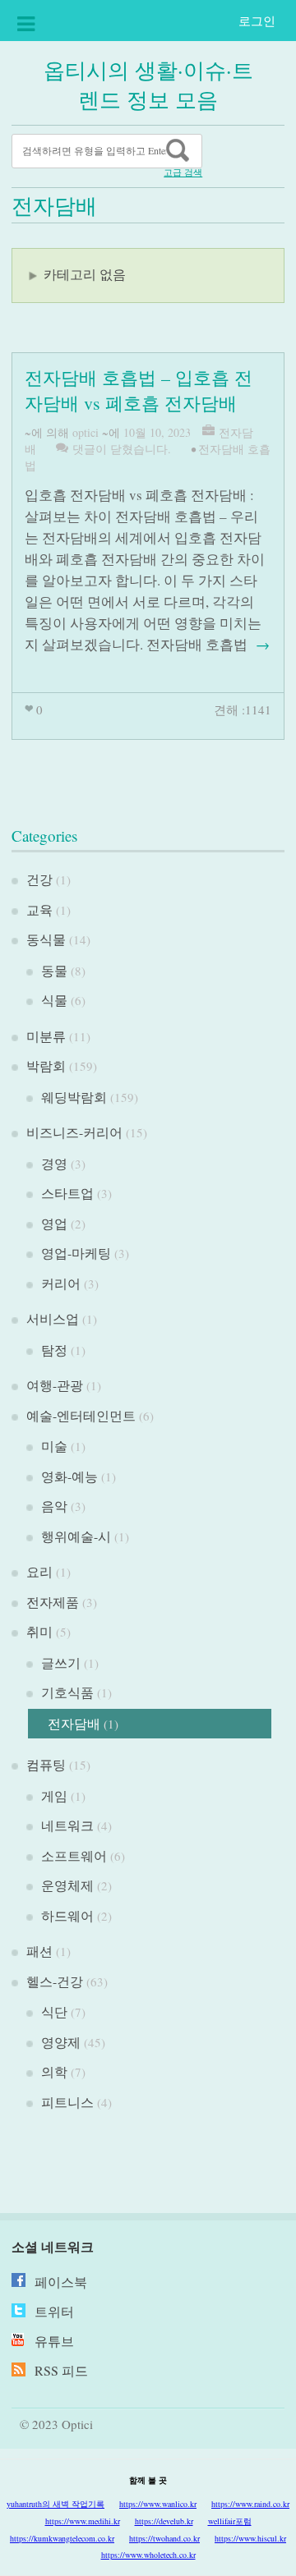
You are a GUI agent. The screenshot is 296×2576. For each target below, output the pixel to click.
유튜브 (54, 2341)
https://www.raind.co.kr (250, 2504)
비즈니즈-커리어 (74, 1132)
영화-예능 (69, 1476)
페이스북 (61, 2282)
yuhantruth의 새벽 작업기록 (55, 2504)
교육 (39, 909)
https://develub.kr (164, 2521)
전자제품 (53, 1602)
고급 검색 (183, 172)
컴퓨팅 (46, 1764)
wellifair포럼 (230, 2521)
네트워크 (67, 1825)
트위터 (54, 2311)
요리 (39, 1571)
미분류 (46, 1036)
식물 (54, 1000)
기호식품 (67, 1692)
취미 (39, 1631)
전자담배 (74, 1723)
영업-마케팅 (76, 1253)
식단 (54, 2011)
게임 (54, 1795)
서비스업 (53, 1318)
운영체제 (67, 1885)
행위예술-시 (76, 1536)
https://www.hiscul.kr (250, 2538)
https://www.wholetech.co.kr (148, 2555)
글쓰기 (61, 1662)
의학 (54, 2071)
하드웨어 (67, 1915)
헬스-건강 (55, 1981)
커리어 (61, 1283)
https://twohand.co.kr (164, 2538)
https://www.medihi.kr (83, 2521)
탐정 (54, 1350)
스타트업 (67, 1193)
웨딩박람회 (74, 1097)
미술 (54, 1446)
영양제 (61, 2042)
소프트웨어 (74, 1855)
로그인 (257, 21)
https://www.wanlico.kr (158, 2504)
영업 (54, 1223)
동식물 (46, 939)
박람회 (46, 1065)
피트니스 (67, 2102)
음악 (54, 1506)
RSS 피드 (61, 2370)
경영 (54, 1163)
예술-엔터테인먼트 (81, 1415)
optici (86, 432)
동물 (54, 970)
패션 (39, 1951)
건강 (39, 879)
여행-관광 (55, 1385)
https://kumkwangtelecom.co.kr (62, 2538)
